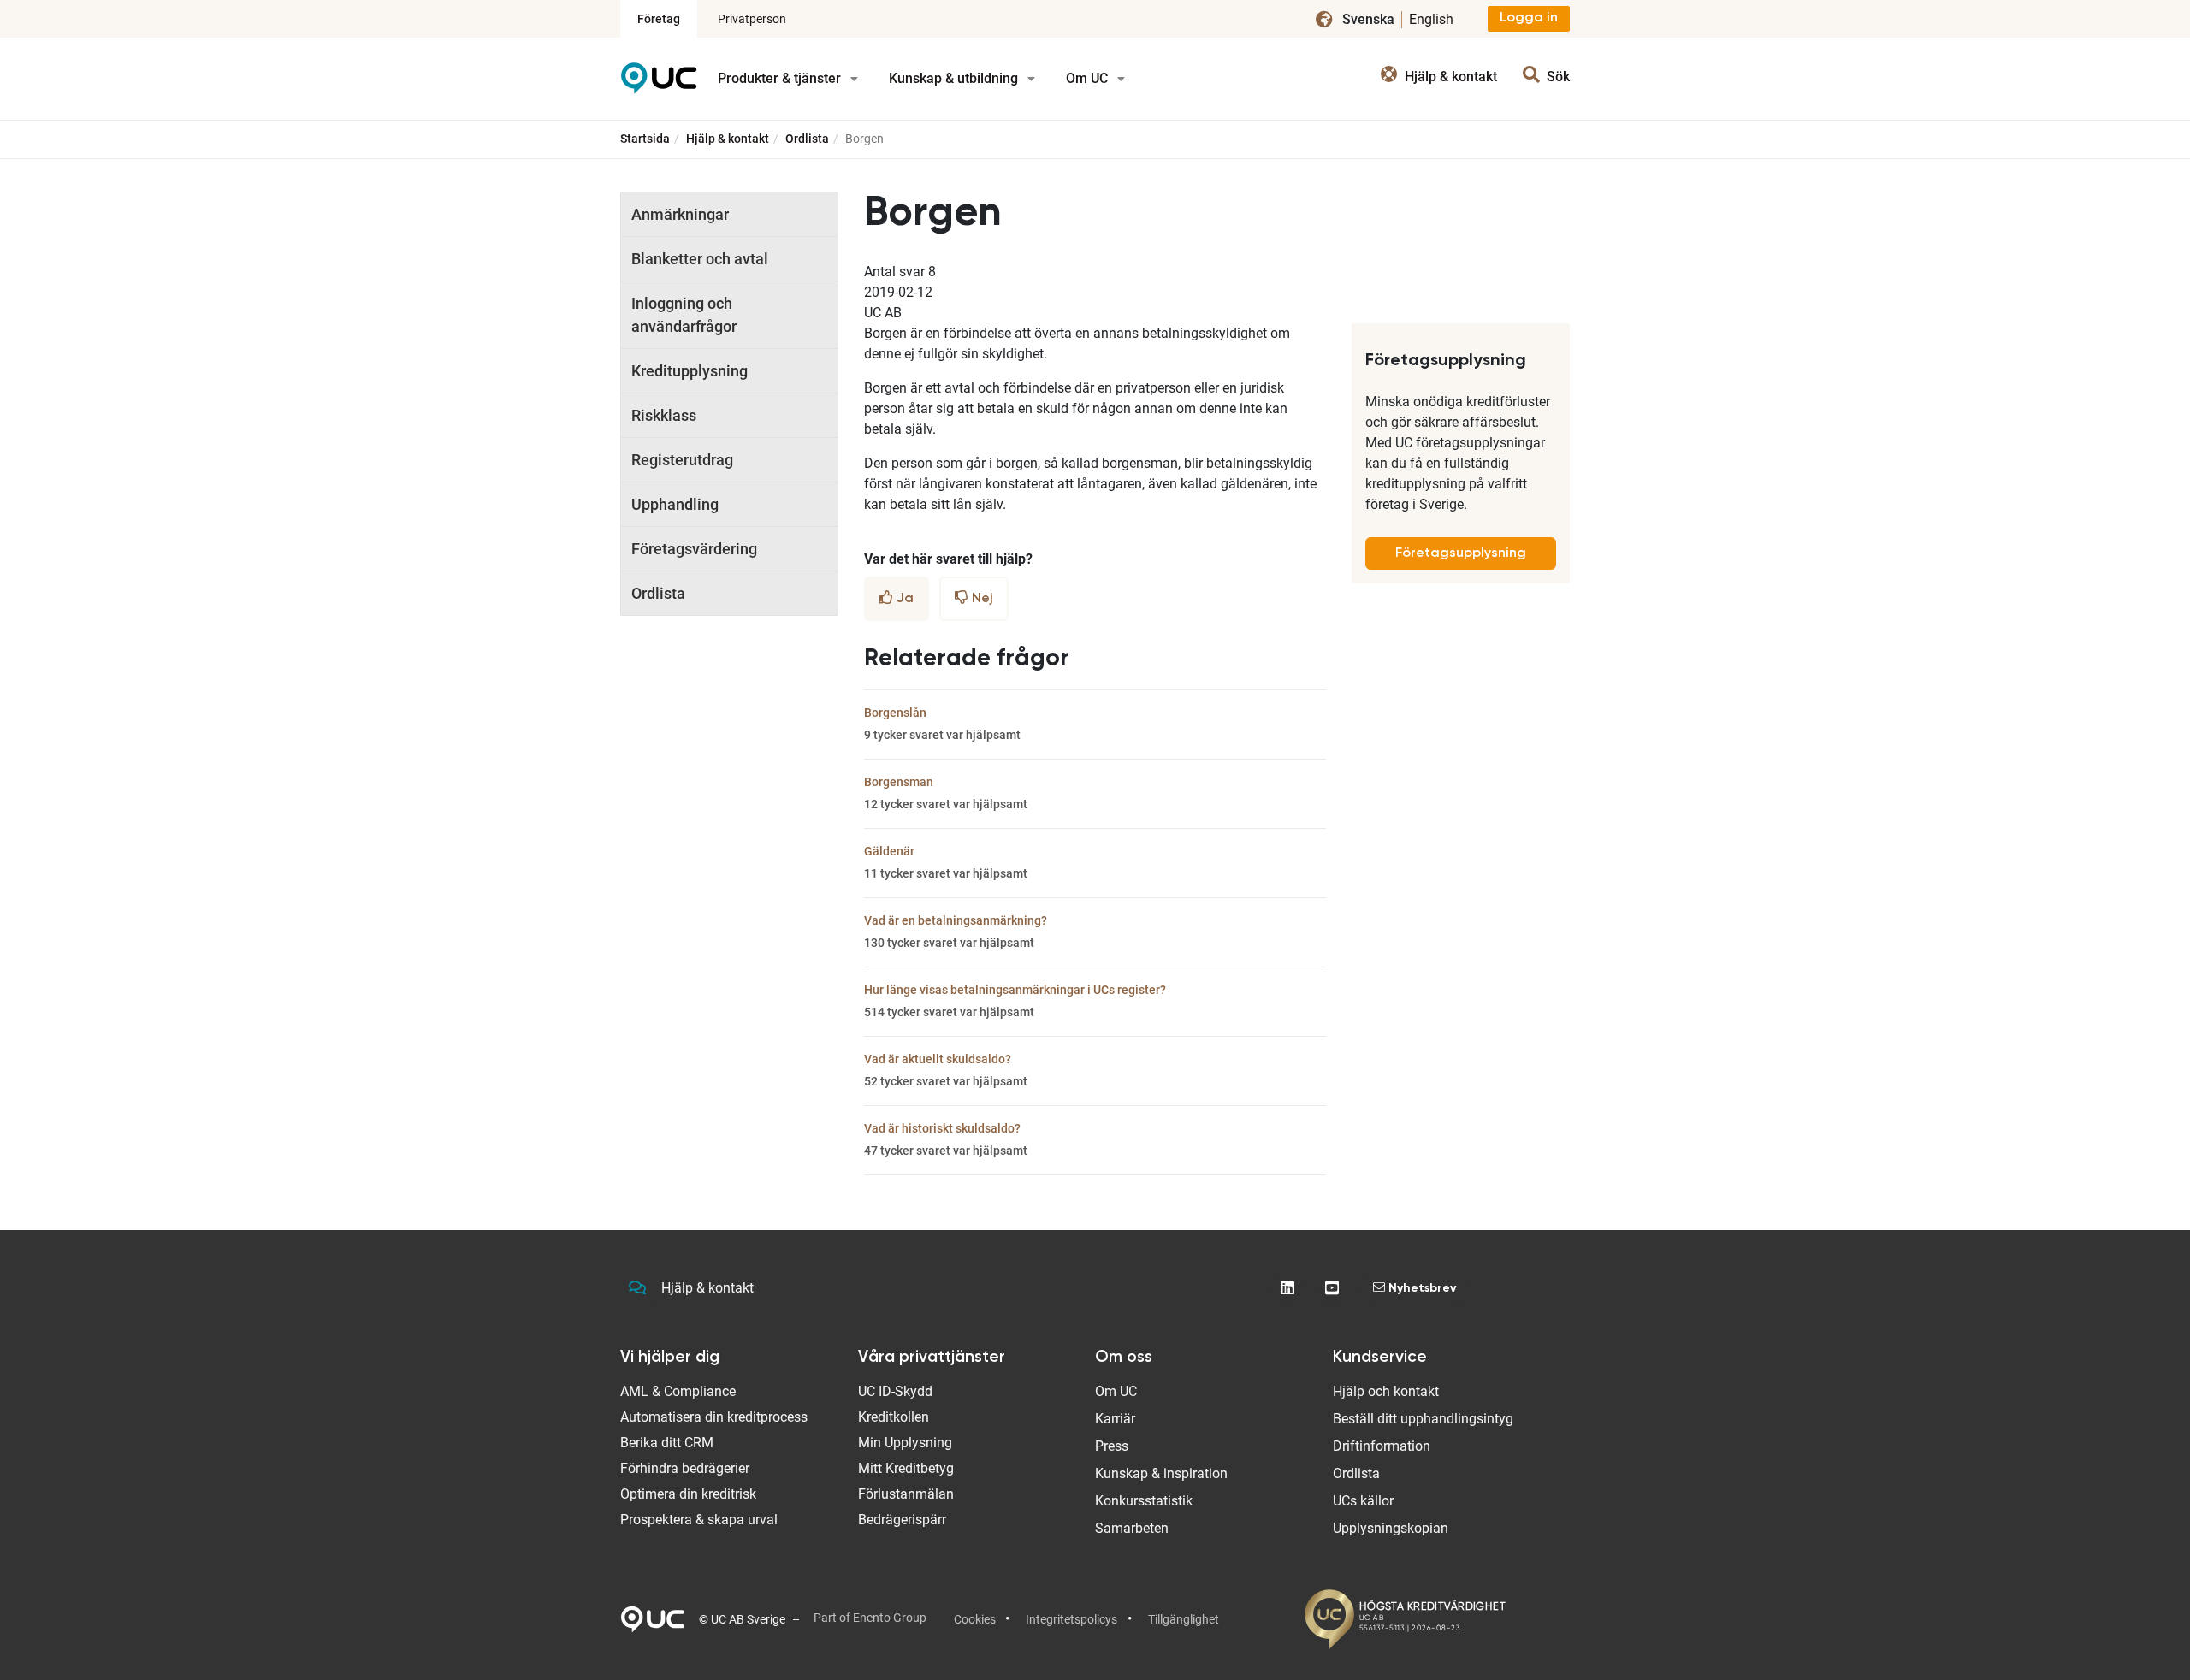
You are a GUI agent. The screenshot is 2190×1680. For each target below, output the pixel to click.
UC (659, 84)
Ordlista (807, 139)
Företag (659, 19)
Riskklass (664, 415)
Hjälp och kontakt (1386, 1391)
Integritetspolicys (1071, 1619)
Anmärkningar (680, 214)
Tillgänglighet (1184, 1619)
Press (1112, 1446)
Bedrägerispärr (902, 1520)
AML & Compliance (678, 1391)
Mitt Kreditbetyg (906, 1468)
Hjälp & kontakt (728, 139)
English (1431, 19)
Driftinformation (1382, 1446)
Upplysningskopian (1391, 1528)
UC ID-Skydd (895, 1391)
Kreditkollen (894, 1417)
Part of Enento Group (870, 1618)
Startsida (645, 139)
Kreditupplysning (690, 371)
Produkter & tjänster (781, 78)
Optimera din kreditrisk (688, 1494)
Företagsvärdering (694, 549)
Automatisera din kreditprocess (714, 1417)
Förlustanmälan (906, 1494)
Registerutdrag (682, 460)
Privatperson (752, 19)
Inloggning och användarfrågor (684, 315)
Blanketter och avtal (700, 259)
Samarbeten (1132, 1528)
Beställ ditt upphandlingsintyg (1423, 1419)
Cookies (975, 1619)
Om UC (1089, 78)
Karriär (1115, 1419)
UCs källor (1363, 1501)
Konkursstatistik (1144, 1501)
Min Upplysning (905, 1443)
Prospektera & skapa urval (699, 1520)
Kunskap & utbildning (955, 78)
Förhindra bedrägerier (685, 1468)
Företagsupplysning (1461, 553)
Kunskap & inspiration (1161, 1473)
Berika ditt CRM (667, 1443)
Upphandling (675, 504)
